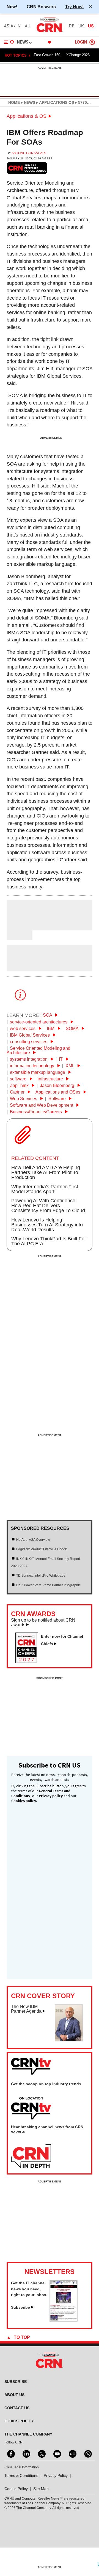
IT (61, 1059)
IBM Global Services (30, 1035)
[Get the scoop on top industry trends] (31, 2109)
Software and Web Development (42, 1105)
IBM (51, 1029)
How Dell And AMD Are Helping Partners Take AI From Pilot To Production (46, 1172)
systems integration (29, 1059)
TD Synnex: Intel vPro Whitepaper (41, 1576)
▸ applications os (55, 102)
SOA (48, 1015)
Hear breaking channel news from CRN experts (47, 2129)
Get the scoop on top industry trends (46, 2084)
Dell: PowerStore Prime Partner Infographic (48, 1585)
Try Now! (74, 7)
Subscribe (20, 2307)
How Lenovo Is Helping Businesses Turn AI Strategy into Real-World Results (47, 1225)
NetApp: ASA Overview (33, 1540)
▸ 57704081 (85, 102)
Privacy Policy (56, 2475)
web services (23, 1029)
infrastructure (51, 1079)
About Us (14, 2395)
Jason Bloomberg (58, 1085)
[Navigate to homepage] (50, 32)
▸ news (28, 102)
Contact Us (17, 2408)
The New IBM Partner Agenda (26, 2009)
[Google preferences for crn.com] (27, 168)
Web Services (24, 1099)
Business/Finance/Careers (36, 1112)
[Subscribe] (64, 2320)
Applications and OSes (58, 1092)
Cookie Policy (16, 2489)
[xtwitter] (41, 2453)
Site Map (41, 2489)
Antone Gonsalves (29, 153)
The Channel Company (28, 2434)
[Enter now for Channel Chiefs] (29, 1661)
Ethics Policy (19, 2421)
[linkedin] (26, 2453)
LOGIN (81, 42)
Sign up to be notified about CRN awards (43, 1623)
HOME (14, 102)
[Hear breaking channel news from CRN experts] (31, 2156)
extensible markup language (38, 1072)
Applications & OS (27, 116)
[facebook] (10, 2453)
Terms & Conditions (21, 2475)
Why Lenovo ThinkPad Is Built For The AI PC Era (49, 1241)
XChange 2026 (78, 55)
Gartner (18, 1092)
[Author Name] (21, 926)
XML (70, 1066)
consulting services (29, 1042)
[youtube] (57, 2453)
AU (28, 26)
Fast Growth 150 (47, 55)
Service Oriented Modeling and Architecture (38, 1050)
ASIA (9, 26)
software (19, 1079)
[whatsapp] (87, 2453)
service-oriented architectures (39, 1022)
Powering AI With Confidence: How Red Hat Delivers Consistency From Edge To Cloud (48, 1206)
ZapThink (20, 1085)
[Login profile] (92, 42)
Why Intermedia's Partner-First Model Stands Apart (45, 1189)
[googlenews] (72, 2453)
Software (58, 1099)
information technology (33, 1066)
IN (19, 26)
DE (71, 26)
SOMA (73, 1029)
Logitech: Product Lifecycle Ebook (42, 1549)
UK (81, 26)
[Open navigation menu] (9, 42)
